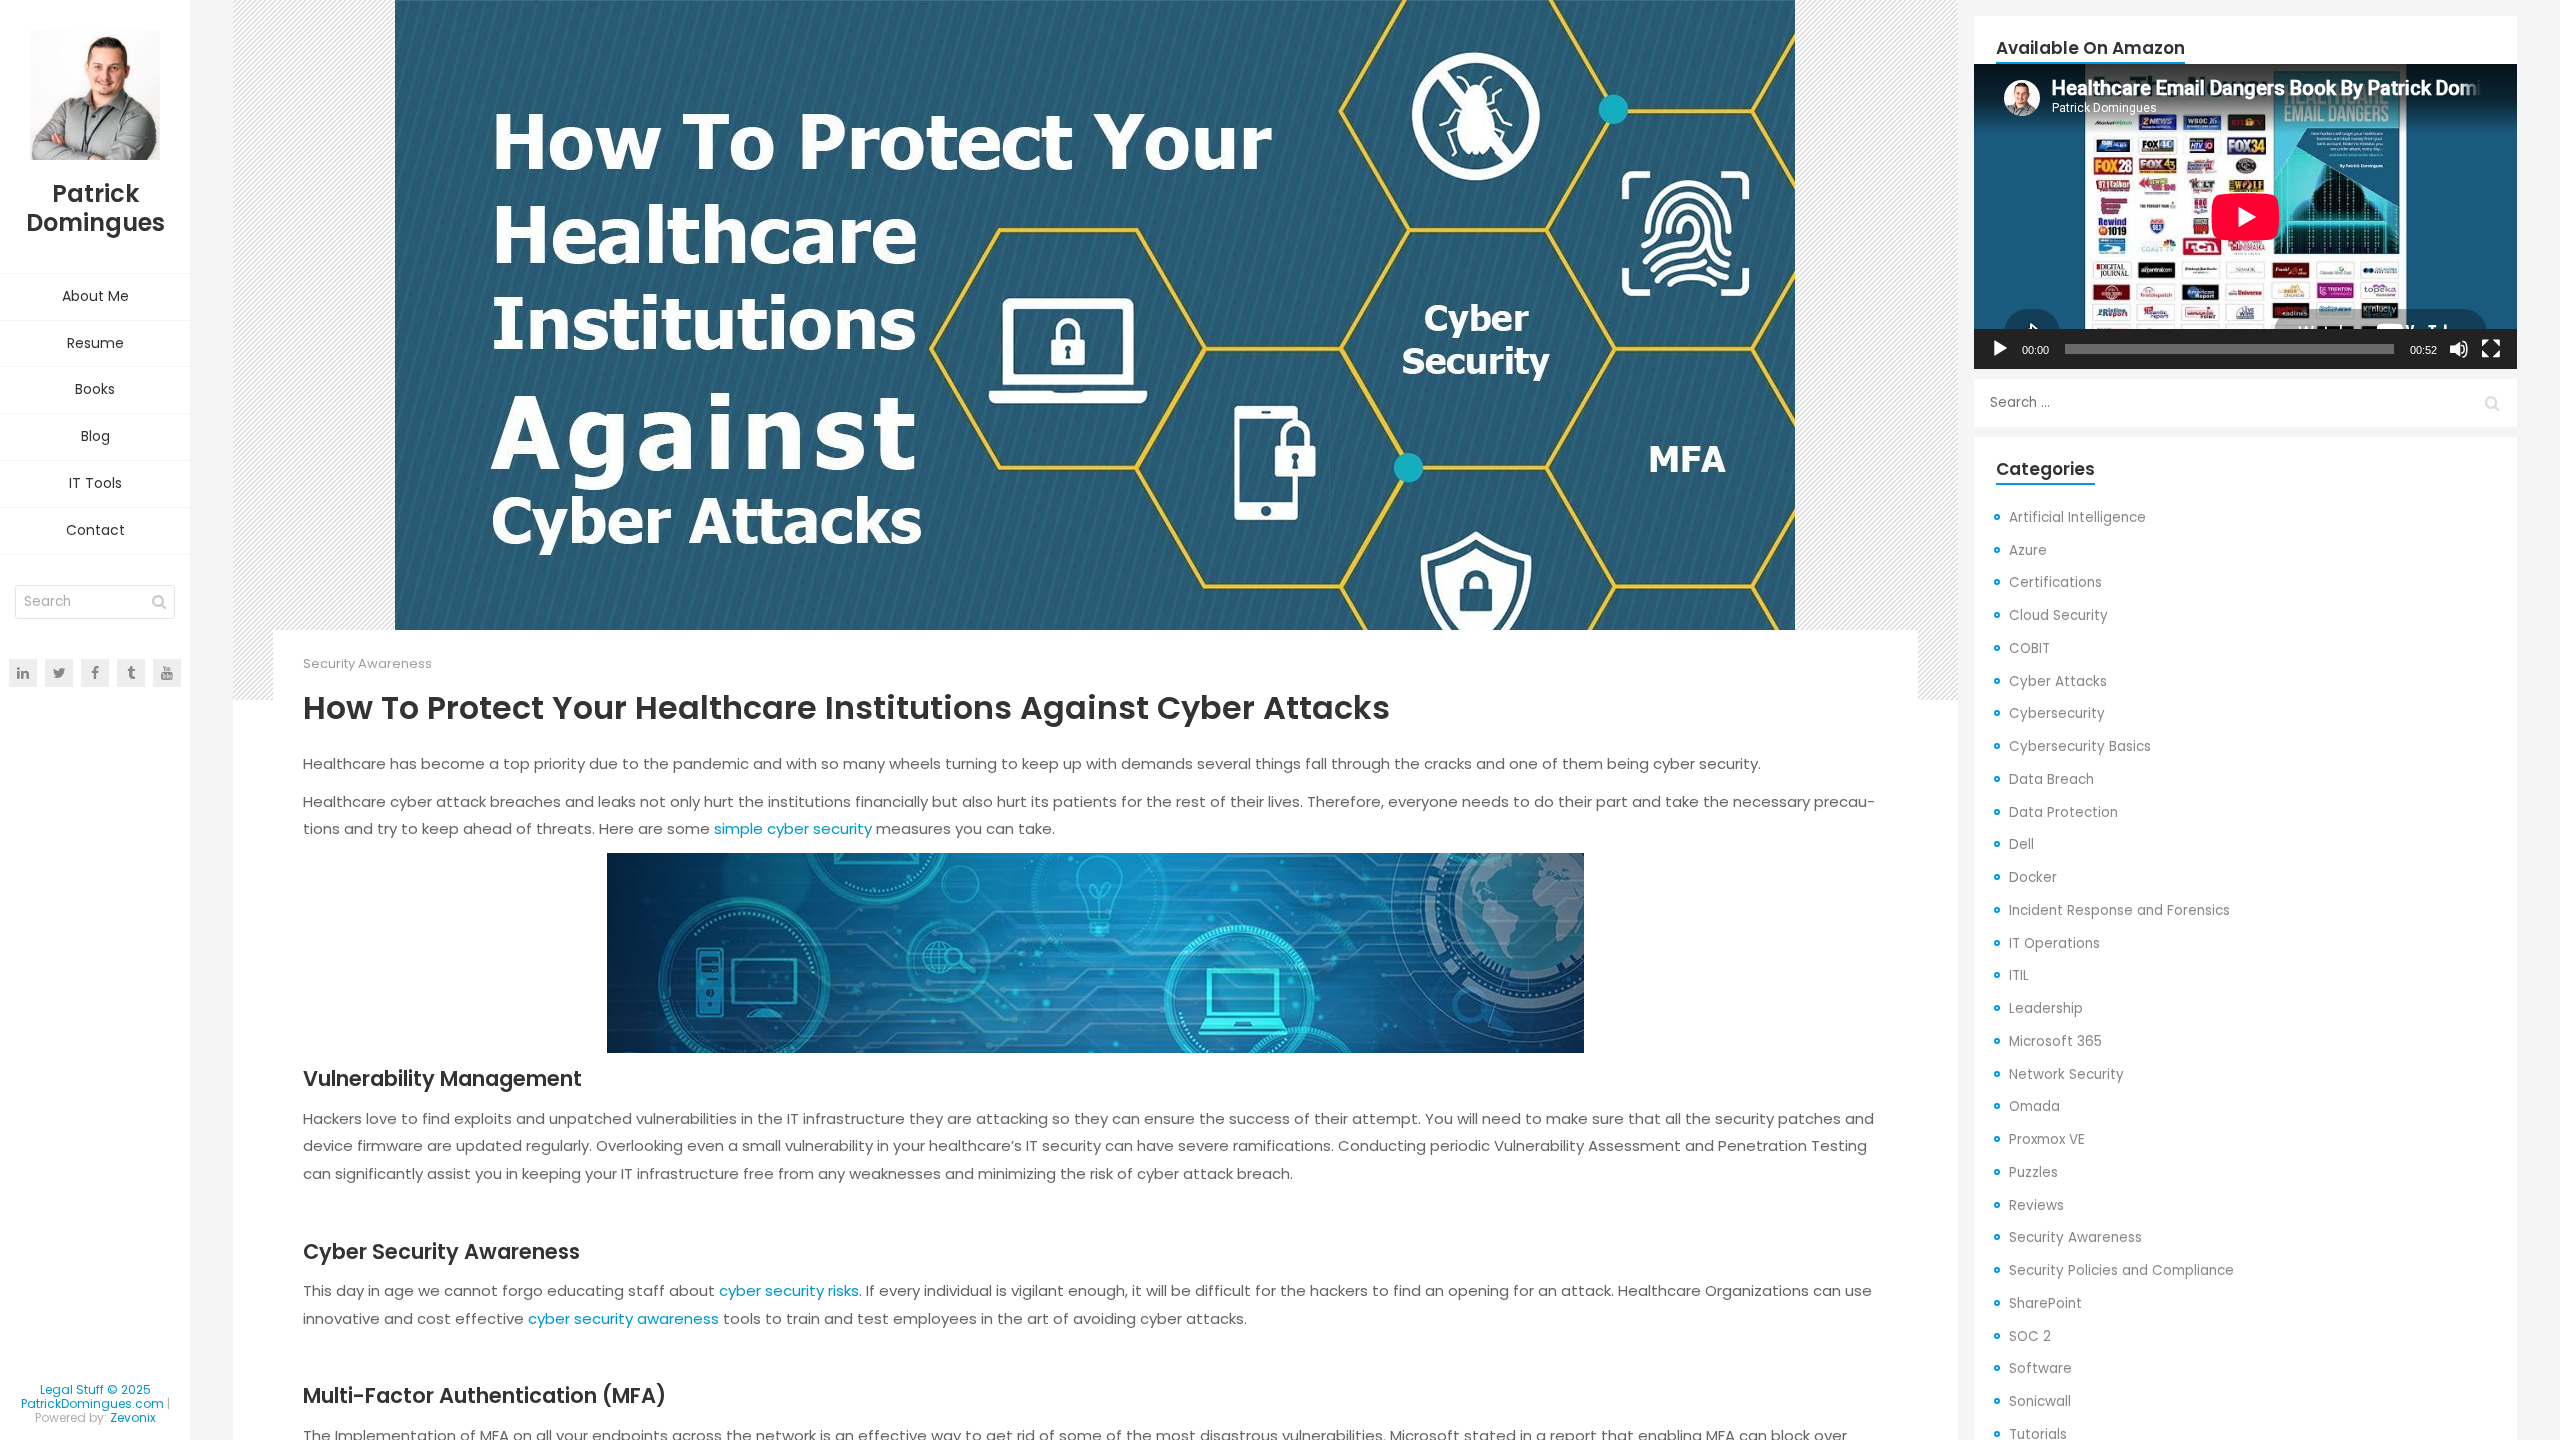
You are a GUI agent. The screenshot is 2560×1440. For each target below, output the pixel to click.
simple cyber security (793, 828)
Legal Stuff (72, 1389)
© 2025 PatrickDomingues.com (92, 1396)
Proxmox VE (2047, 1139)
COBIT (2029, 648)
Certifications (2055, 582)
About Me (95, 296)
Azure (2028, 550)
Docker (2033, 877)
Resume (95, 343)
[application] (2245, 216)
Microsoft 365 (2055, 1041)
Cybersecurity (2057, 713)
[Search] (159, 602)
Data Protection (2063, 812)
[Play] (2000, 349)
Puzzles (2033, 1172)
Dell (2021, 844)
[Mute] (2459, 349)
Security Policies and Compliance (2121, 1270)
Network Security (2066, 1074)
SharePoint (2045, 1303)
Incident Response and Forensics (2119, 910)
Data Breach (2051, 779)
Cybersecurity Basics (2080, 746)
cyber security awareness (623, 1318)
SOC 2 (2030, 1336)
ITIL (2019, 975)
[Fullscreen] (2491, 349)
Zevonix (133, 1417)
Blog (95, 436)
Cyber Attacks (2058, 681)
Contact (95, 530)
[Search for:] (2245, 403)
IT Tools (95, 483)
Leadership (2046, 1008)
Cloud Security (2058, 615)
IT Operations (2054, 943)
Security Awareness (367, 663)
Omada (2034, 1106)
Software (2040, 1368)
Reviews (2036, 1205)
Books (95, 389)
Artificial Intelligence (2077, 517)
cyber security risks (789, 1290)
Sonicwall (2040, 1401)
